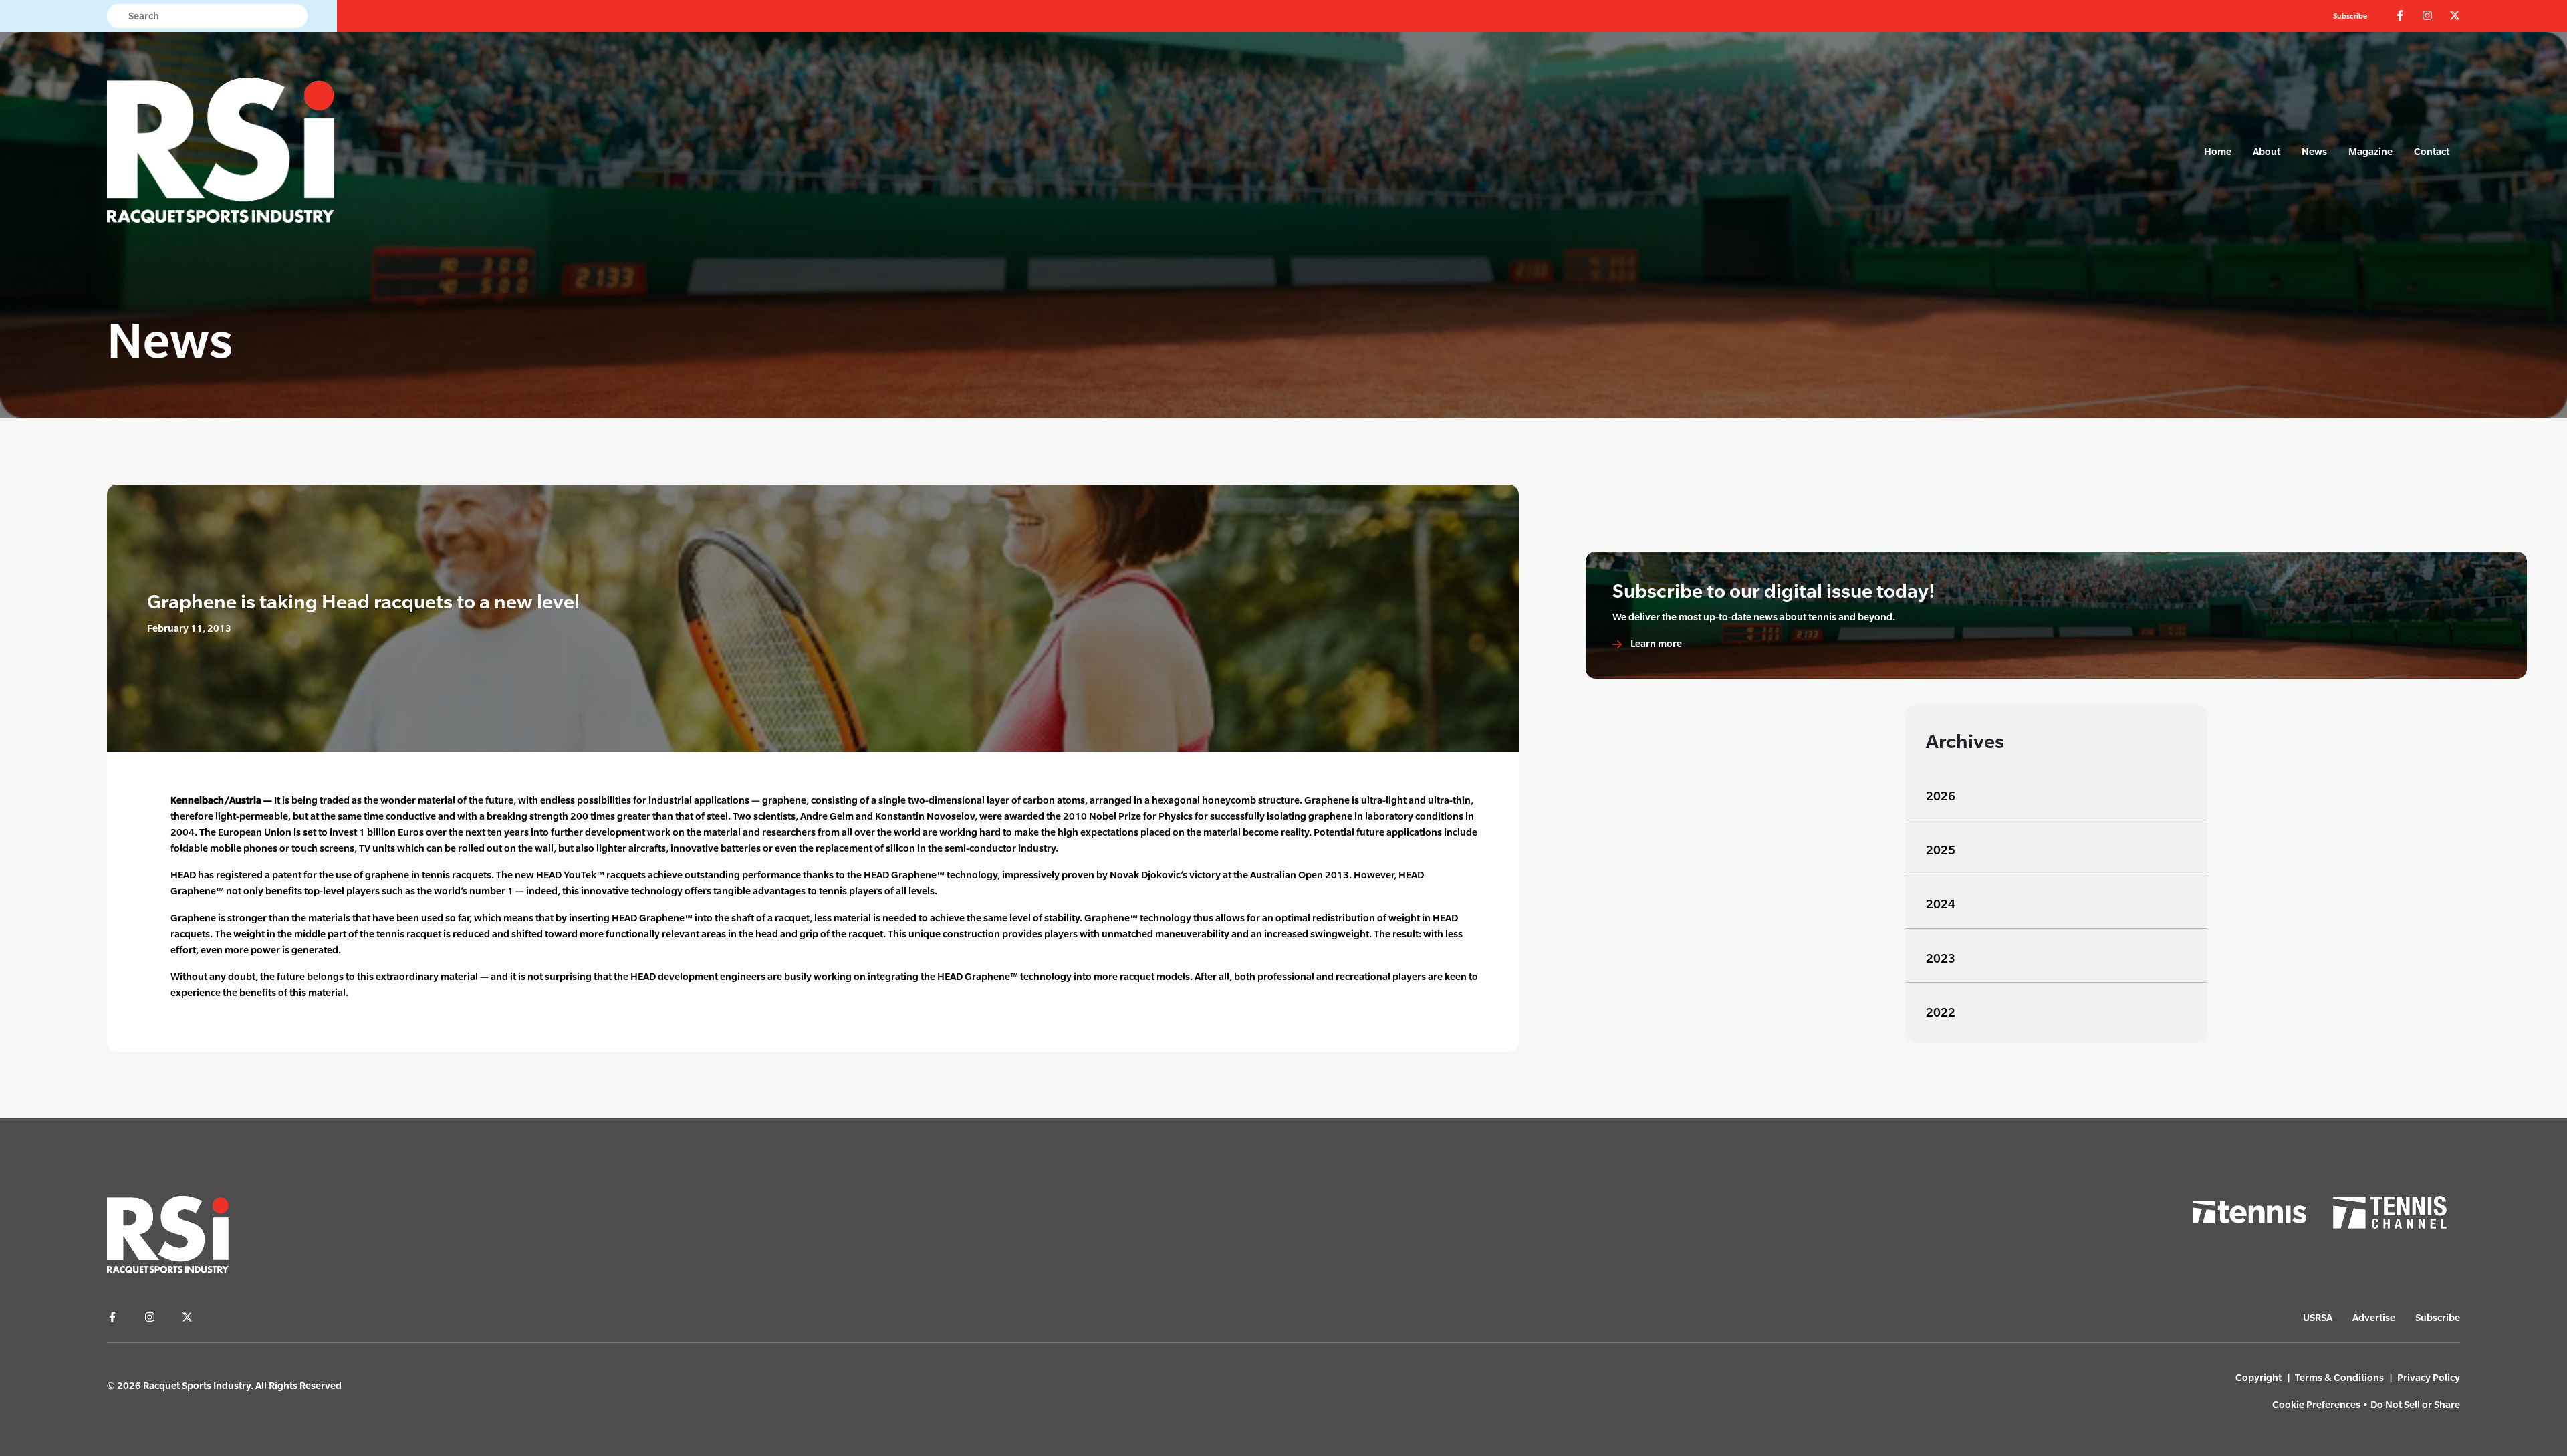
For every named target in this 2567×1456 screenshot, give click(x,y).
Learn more (1655, 643)
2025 (1941, 850)
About (2267, 151)
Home (2218, 151)
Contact (2432, 151)
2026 (1941, 796)
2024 (1941, 904)
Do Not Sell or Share (2415, 1404)
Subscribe (2350, 16)
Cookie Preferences (2316, 1404)
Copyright (2258, 1377)
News (2314, 151)
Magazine (2370, 151)
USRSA (2318, 1317)
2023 (1941, 958)
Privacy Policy (2429, 1377)
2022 (1941, 1012)
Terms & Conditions (2339, 1377)
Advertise (2374, 1317)
